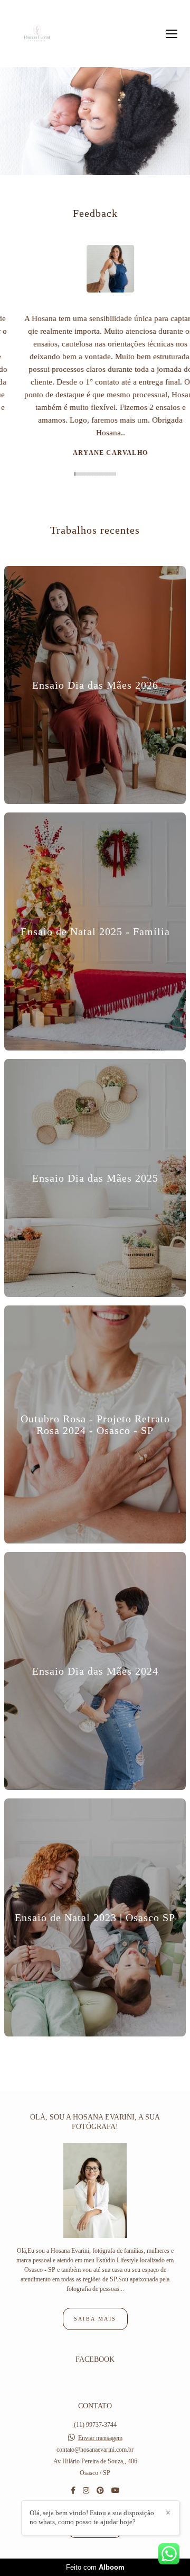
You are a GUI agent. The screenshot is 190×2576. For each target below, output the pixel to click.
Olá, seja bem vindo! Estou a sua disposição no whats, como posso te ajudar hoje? (92, 2517)
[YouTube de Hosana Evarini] (116, 2491)
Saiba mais (95, 2319)
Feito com (95, 2567)
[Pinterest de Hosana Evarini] (100, 2491)
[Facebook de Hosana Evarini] (73, 2491)
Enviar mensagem (100, 2438)
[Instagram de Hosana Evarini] (86, 2491)
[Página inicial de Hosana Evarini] (37, 34)
